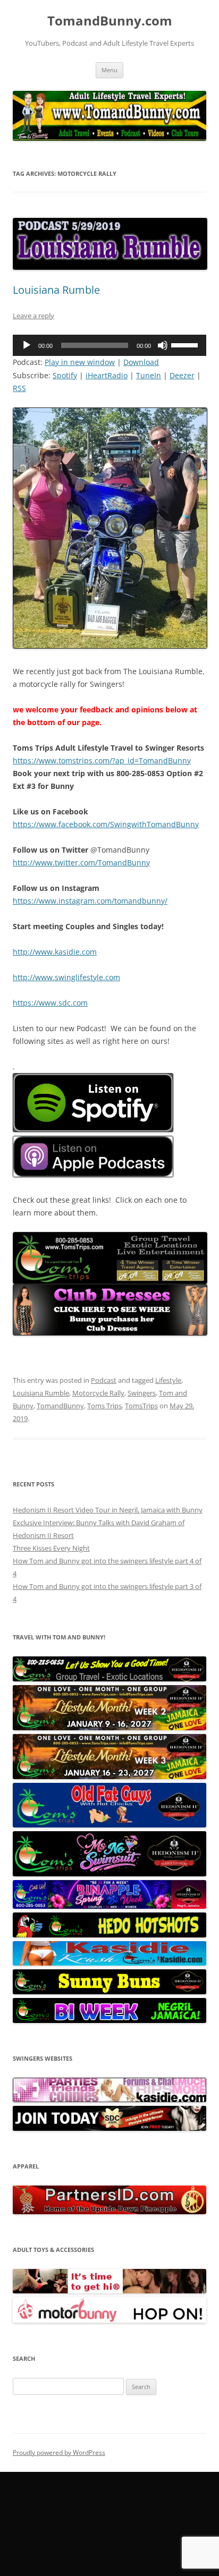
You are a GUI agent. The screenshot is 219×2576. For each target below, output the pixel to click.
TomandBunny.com (110, 21)
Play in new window (80, 362)
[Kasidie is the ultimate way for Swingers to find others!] (109, 2099)
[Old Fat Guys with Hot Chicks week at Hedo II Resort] (109, 1825)
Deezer (182, 375)
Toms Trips (104, 1406)
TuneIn (149, 375)
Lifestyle (168, 1380)
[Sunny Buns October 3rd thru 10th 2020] (109, 1992)
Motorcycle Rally (98, 1393)
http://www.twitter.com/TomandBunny (81, 862)
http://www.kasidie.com (55, 952)
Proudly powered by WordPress (59, 2452)
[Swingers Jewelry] (109, 2212)
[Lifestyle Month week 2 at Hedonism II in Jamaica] (109, 1728)
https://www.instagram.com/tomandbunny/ (90, 901)
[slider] (186, 344)
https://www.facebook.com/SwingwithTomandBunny (106, 824)
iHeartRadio (107, 375)
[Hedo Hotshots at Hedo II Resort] (109, 1935)
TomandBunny (60, 1406)
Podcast (104, 1380)
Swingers (142, 1393)
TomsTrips (141, 1406)
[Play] (27, 345)
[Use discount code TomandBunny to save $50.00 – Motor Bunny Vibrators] (109, 2320)
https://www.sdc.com (50, 1003)
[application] (109, 345)
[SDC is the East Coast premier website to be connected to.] (109, 2128)
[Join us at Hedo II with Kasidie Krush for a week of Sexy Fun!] (109, 1963)
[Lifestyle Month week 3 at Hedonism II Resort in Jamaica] (109, 1776)
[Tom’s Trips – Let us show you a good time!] (109, 1679)
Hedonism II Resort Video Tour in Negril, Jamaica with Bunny (108, 1510)
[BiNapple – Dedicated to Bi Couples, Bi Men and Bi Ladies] (109, 1906)
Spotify (65, 375)
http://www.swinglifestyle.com (66, 977)
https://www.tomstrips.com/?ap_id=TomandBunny (102, 760)
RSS (19, 388)
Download (141, 362)
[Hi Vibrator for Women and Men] (109, 2291)
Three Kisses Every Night (51, 1548)
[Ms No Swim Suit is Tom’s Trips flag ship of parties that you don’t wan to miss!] (109, 1874)
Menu (109, 70)
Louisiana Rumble (56, 290)
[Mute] (163, 345)
